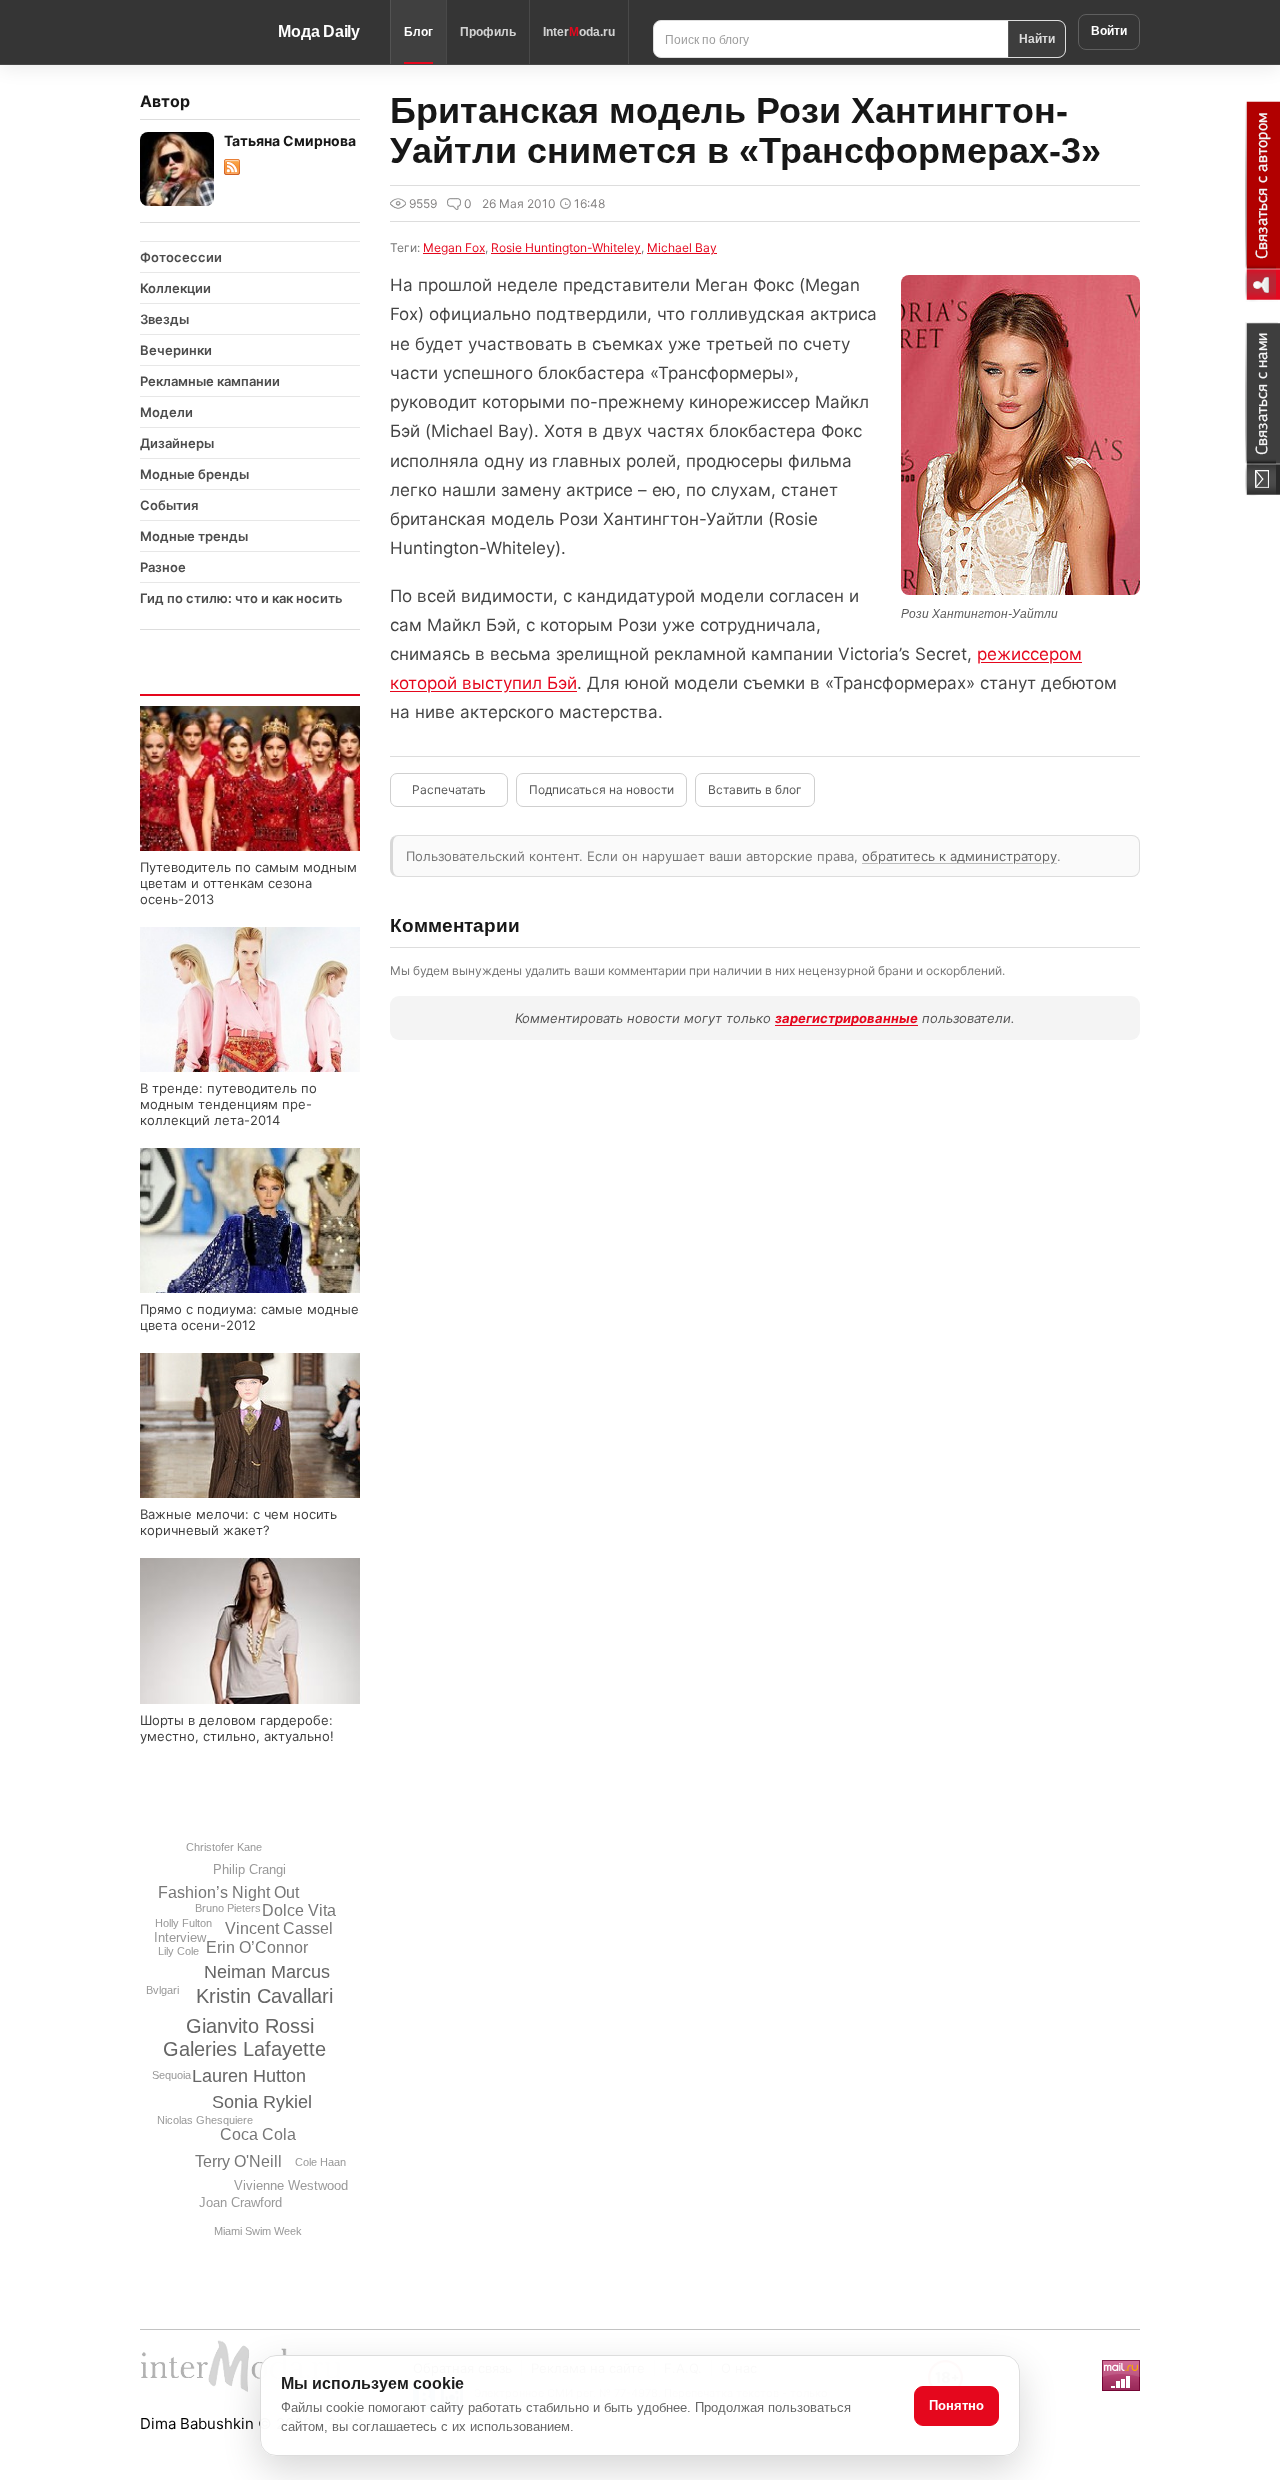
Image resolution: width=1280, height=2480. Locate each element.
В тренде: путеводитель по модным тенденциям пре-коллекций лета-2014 (228, 1104)
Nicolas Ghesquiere (205, 2120)
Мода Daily (319, 31)
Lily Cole (178, 1951)
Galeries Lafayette (244, 2049)
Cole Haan (320, 2162)
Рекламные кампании (210, 381)
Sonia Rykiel (262, 2102)
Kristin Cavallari (264, 1996)
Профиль (488, 32)
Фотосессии (181, 257)
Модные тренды (194, 536)
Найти (1037, 38)
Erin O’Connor (257, 1947)
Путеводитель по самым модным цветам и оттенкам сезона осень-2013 (248, 883)
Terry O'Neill (238, 2161)
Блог (418, 32)
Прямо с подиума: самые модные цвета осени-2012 (249, 1317)
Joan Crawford (240, 2202)
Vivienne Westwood (291, 2185)
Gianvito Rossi (250, 2026)
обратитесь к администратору (959, 856)
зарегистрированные (846, 1018)
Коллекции (175, 288)
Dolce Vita (299, 1910)
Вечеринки (176, 350)
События (169, 505)
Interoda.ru (579, 32)
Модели (166, 412)
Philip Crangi (249, 1869)
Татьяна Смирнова (290, 140)
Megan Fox (454, 247)
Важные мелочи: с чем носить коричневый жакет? (238, 1522)
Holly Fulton (183, 1923)
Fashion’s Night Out (228, 1892)
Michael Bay (682, 247)
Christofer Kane (224, 1847)
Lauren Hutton (249, 2076)
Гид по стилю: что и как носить (241, 598)
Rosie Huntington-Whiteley (566, 247)
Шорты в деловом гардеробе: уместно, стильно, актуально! (237, 1728)
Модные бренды (194, 474)
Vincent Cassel (279, 1928)
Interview (180, 1937)
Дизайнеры (177, 443)
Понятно (956, 2405)
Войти (1109, 31)
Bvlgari (162, 1990)
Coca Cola (258, 2134)
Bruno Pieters (228, 1908)
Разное (163, 567)
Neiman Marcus (267, 1972)
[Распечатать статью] (449, 790)
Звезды (164, 319)
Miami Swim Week (258, 2231)
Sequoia (171, 2075)
